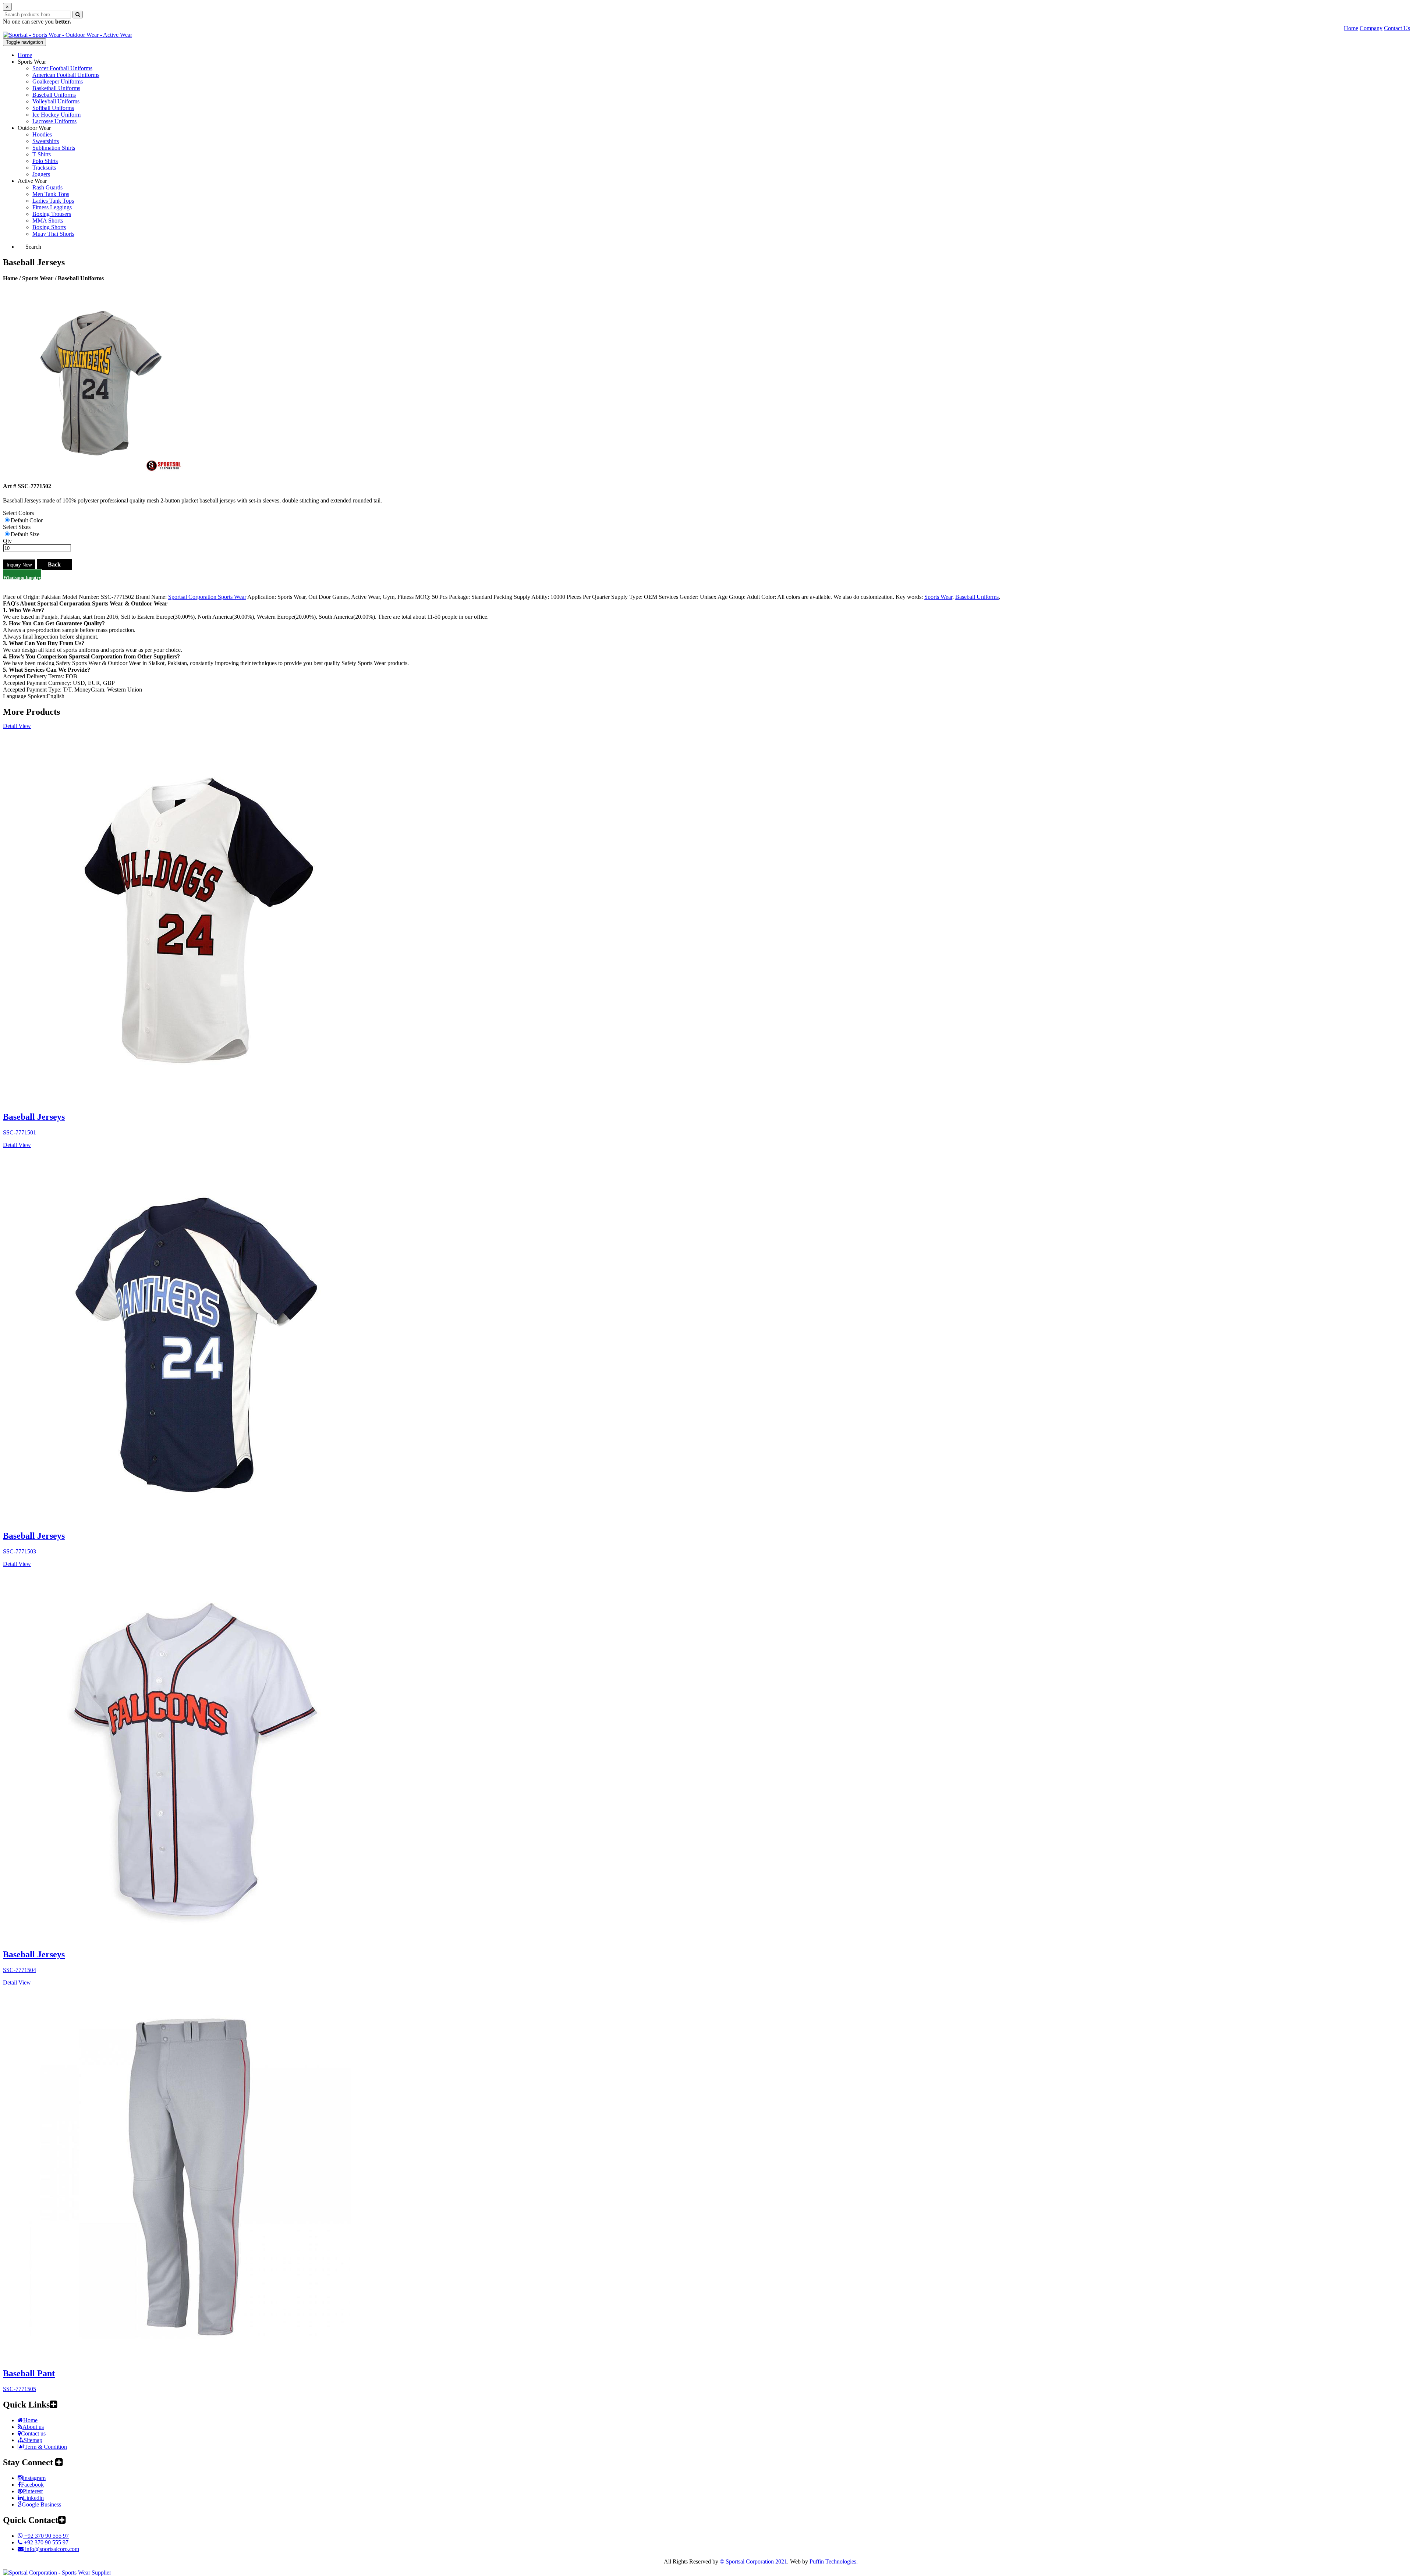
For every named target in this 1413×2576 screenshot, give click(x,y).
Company (1371, 28)
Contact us (33, 2433)
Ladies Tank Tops (53, 201)
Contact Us (1397, 28)
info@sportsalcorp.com (51, 2549)
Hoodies (42, 134)
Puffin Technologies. (834, 2561)
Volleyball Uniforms (56, 101)
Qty (7, 541)
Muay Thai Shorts (53, 234)
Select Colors (18, 513)
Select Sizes (17, 527)
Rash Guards (47, 187)
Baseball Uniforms (54, 95)
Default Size (25, 534)
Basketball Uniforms (56, 88)
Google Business (41, 2504)
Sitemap (33, 2440)
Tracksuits (44, 168)
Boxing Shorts (49, 227)
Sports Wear (32, 62)
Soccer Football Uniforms (62, 68)
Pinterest (33, 2491)
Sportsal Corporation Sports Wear (207, 597)
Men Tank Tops (51, 194)
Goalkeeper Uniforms (58, 81)
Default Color (27, 520)
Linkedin (33, 2498)
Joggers (41, 174)
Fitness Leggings (52, 207)
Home (1351, 28)
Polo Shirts (45, 161)
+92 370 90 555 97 (46, 2536)
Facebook (32, 2485)
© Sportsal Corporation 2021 (753, 2561)
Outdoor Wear (34, 128)
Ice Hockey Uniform (56, 115)
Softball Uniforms (53, 108)
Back (54, 564)
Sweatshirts (46, 141)
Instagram (34, 2478)
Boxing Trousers (52, 214)
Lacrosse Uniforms (54, 121)
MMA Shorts (48, 221)
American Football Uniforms (66, 75)
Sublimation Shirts (54, 148)
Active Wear (32, 181)
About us (33, 2427)
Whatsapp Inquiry (22, 577)
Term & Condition (46, 2447)
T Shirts (42, 154)
